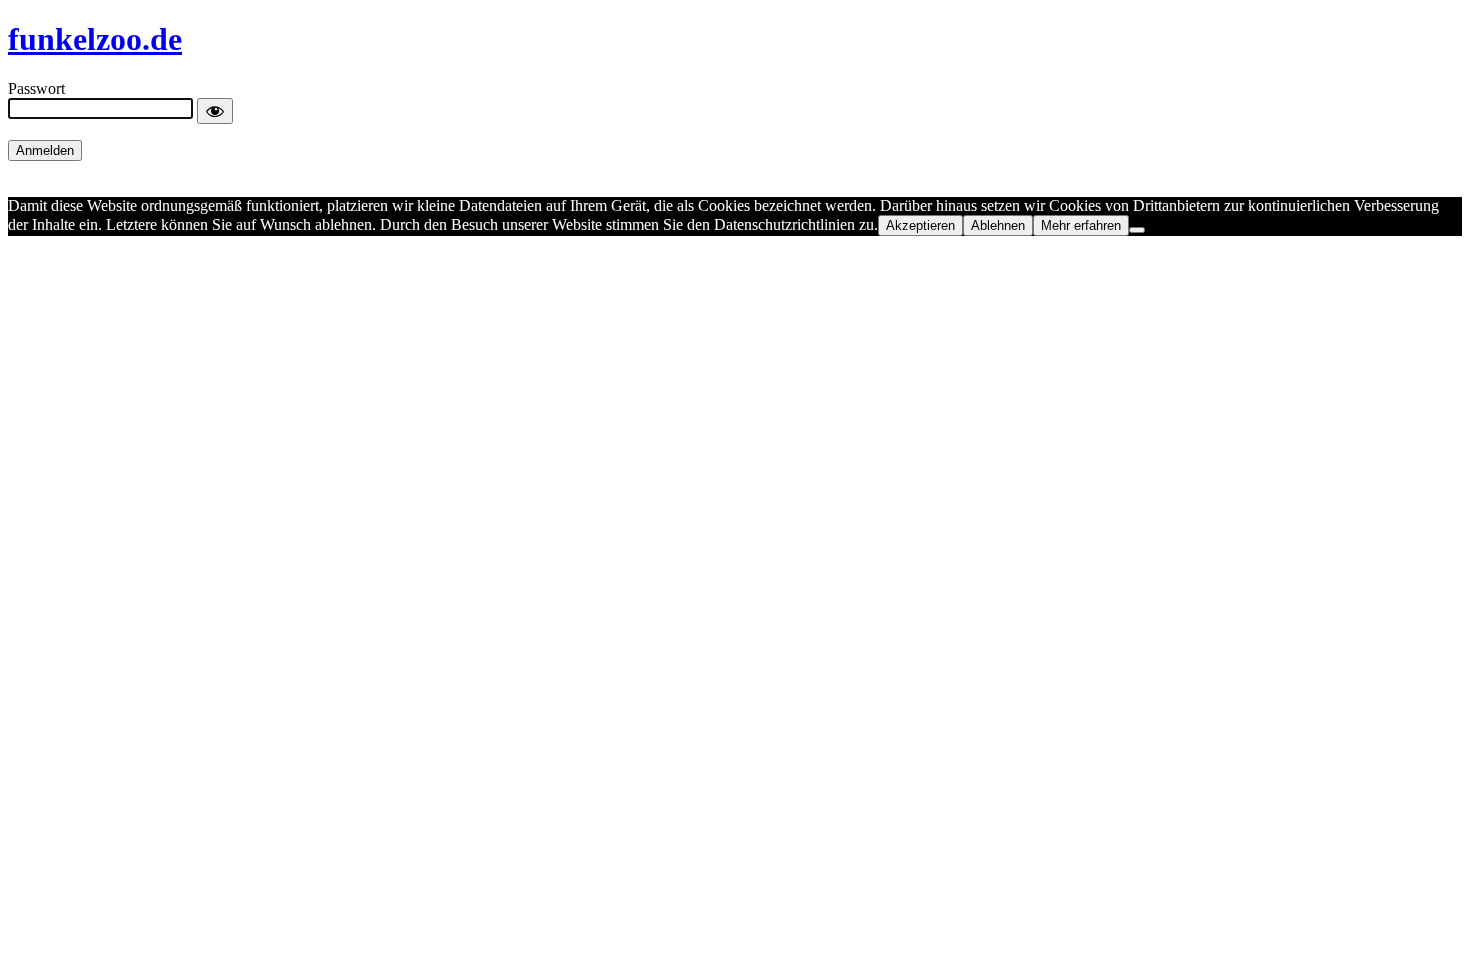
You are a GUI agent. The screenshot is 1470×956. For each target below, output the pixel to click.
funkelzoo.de (95, 39)
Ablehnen (998, 225)
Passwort (36, 88)
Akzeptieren (920, 225)
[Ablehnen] (1137, 230)
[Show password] (215, 111)
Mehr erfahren (1081, 225)
